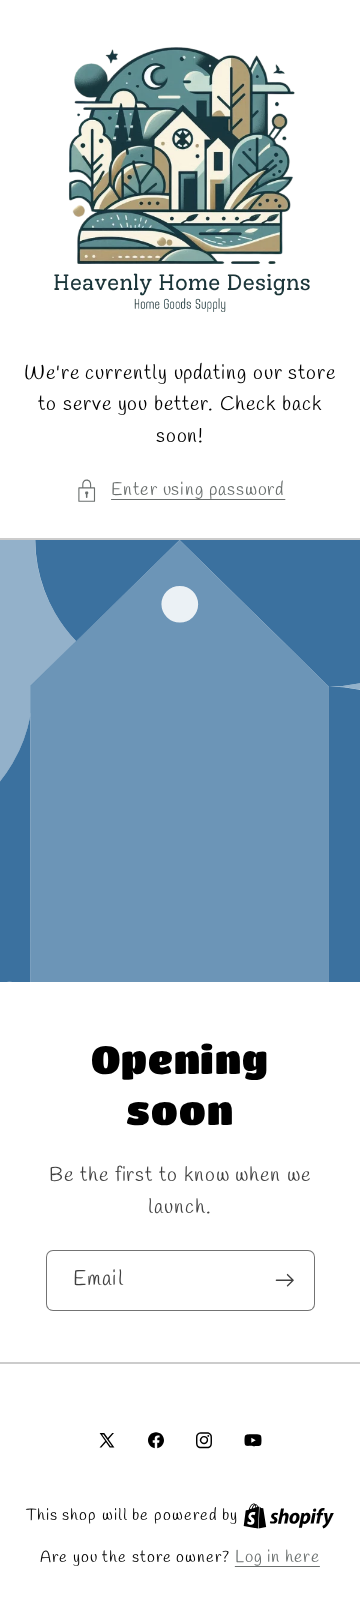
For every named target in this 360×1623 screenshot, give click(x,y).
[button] (180, 490)
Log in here (277, 1557)
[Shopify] (288, 1515)
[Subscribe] (284, 1280)
